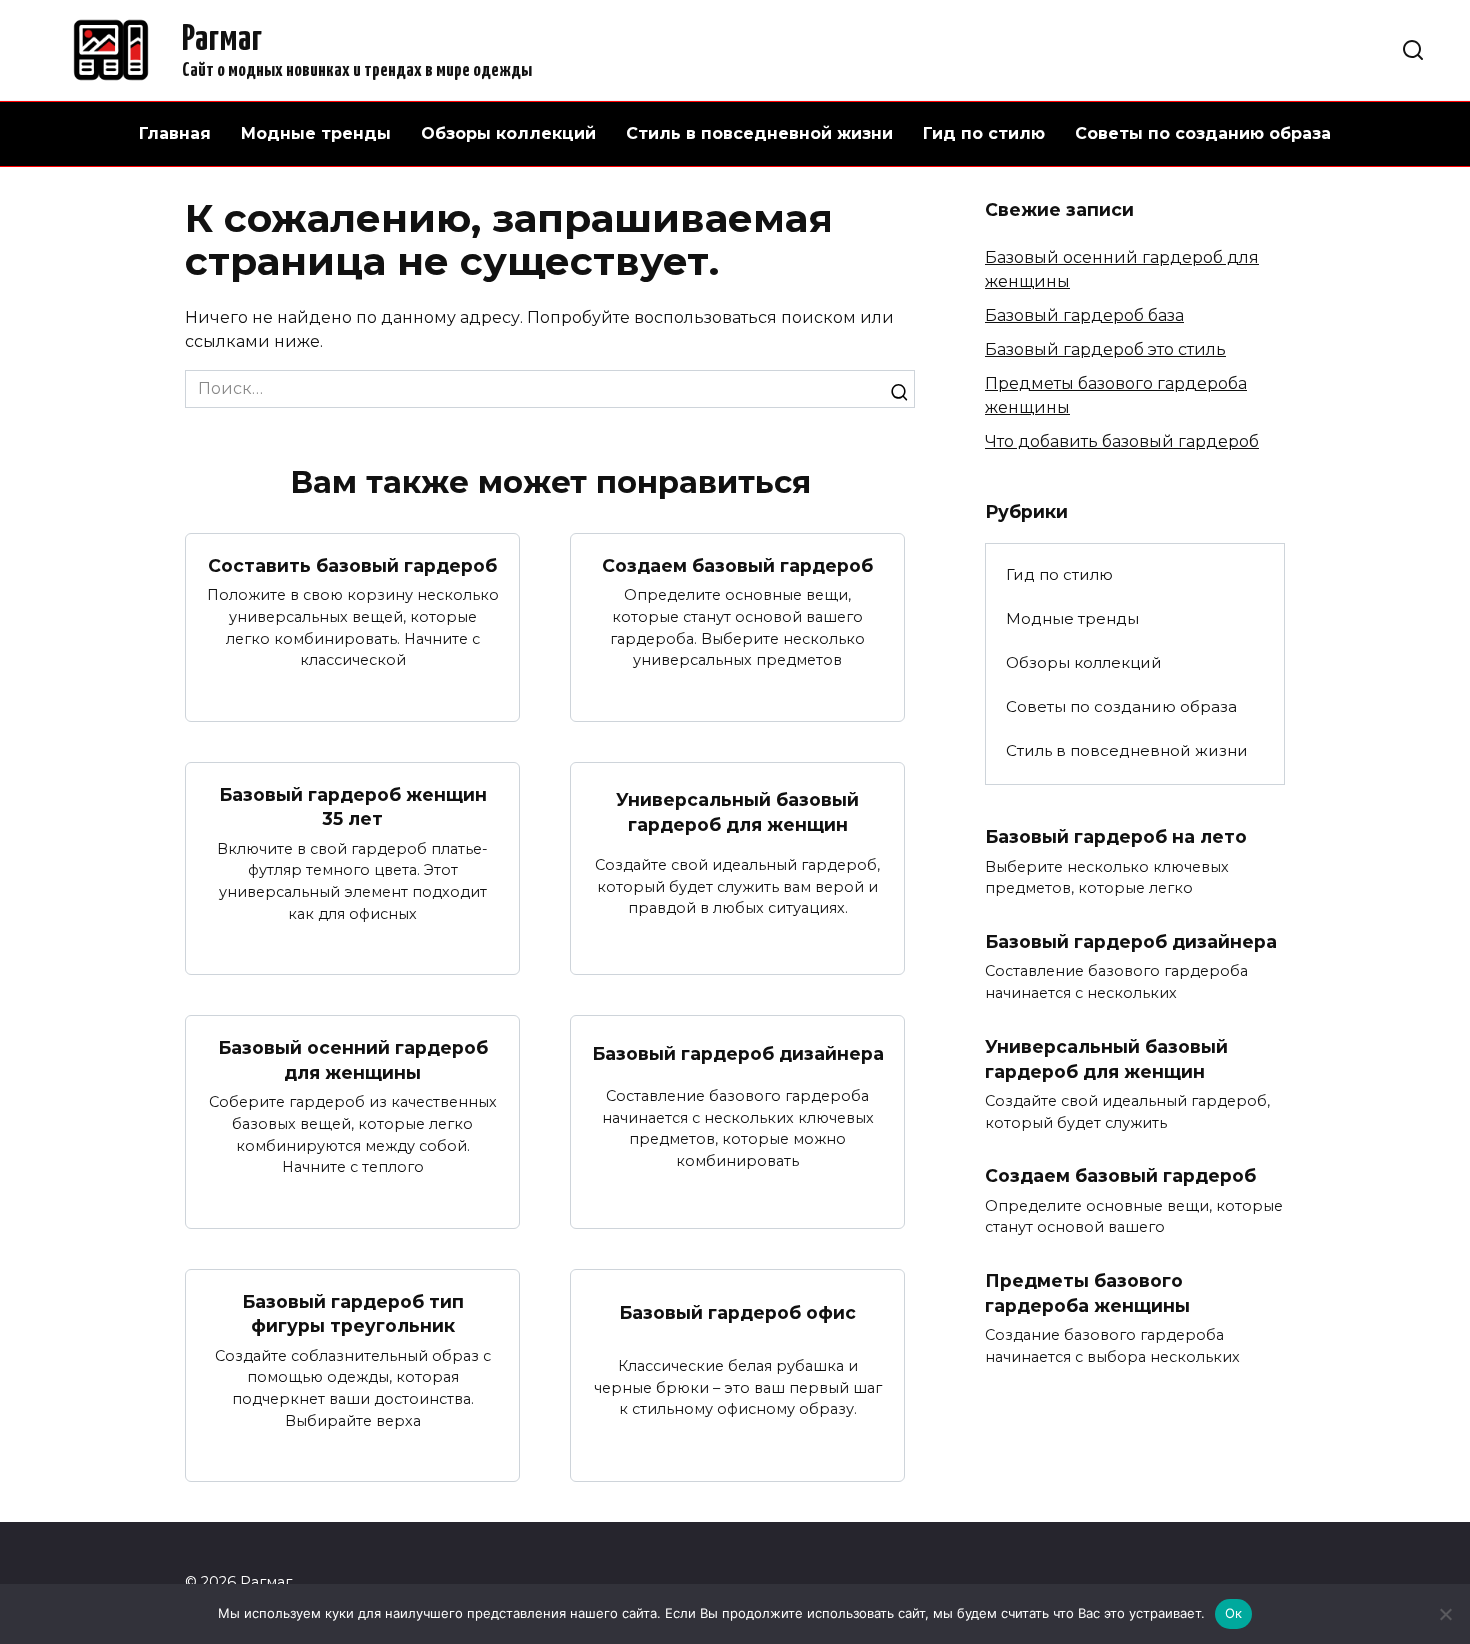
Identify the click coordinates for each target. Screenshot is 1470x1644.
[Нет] (1445, 1614)
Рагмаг (222, 40)
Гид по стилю (984, 133)
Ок (1234, 1613)
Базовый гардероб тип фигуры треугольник (353, 1314)
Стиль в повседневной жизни (759, 133)
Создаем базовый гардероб (737, 565)
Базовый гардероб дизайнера (738, 1053)
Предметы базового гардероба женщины (1087, 1293)
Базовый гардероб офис (737, 1312)
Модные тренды (316, 133)
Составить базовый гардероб (352, 565)
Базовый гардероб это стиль (1105, 349)
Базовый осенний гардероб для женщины (353, 1060)
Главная (175, 133)
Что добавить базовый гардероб (1122, 441)
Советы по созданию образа (1203, 133)
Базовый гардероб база (1084, 315)
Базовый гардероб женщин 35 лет (353, 807)
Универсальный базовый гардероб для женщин (737, 812)
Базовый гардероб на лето (1116, 836)
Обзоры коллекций (508, 133)
